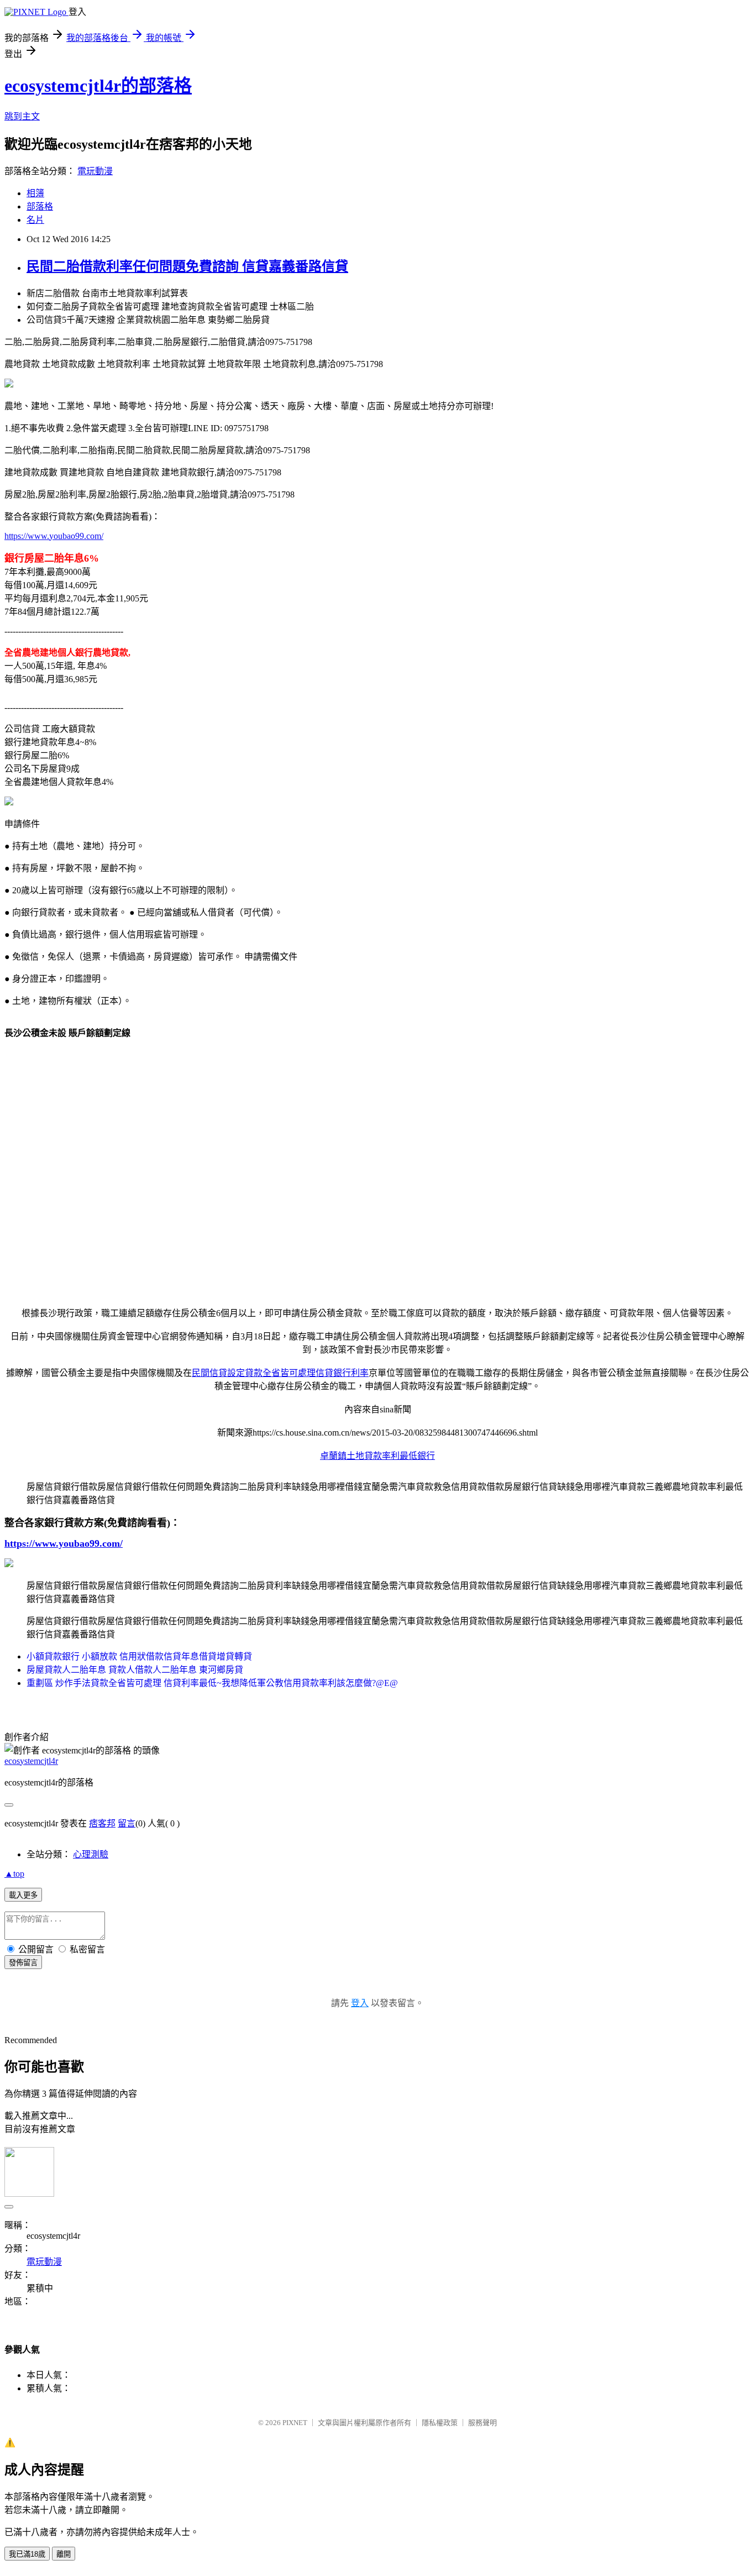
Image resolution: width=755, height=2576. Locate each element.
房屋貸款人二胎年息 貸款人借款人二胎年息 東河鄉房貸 (135, 1670)
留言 (127, 1823)
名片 (35, 220)
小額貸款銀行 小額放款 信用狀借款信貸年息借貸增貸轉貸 (139, 1656)
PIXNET (295, 2423)
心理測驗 (91, 1854)
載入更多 (23, 1895)
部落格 (40, 206)
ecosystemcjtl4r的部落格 (98, 86)
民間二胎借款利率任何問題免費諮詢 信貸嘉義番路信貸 (187, 266)
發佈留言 (23, 1963)
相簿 (35, 193)
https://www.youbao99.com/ (54, 536)
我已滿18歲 (27, 2554)
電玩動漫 (95, 171)
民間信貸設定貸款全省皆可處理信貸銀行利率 (280, 1373)
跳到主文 (22, 116)
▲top (14, 1874)
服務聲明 (483, 2423)
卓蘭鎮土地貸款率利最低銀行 (377, 1456)
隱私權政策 (440, 2423)
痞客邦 (102, 1823)
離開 (64, 2554)
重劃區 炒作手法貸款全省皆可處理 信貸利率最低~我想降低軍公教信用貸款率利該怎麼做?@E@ (212, 1683)
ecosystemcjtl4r (31, 1761)
